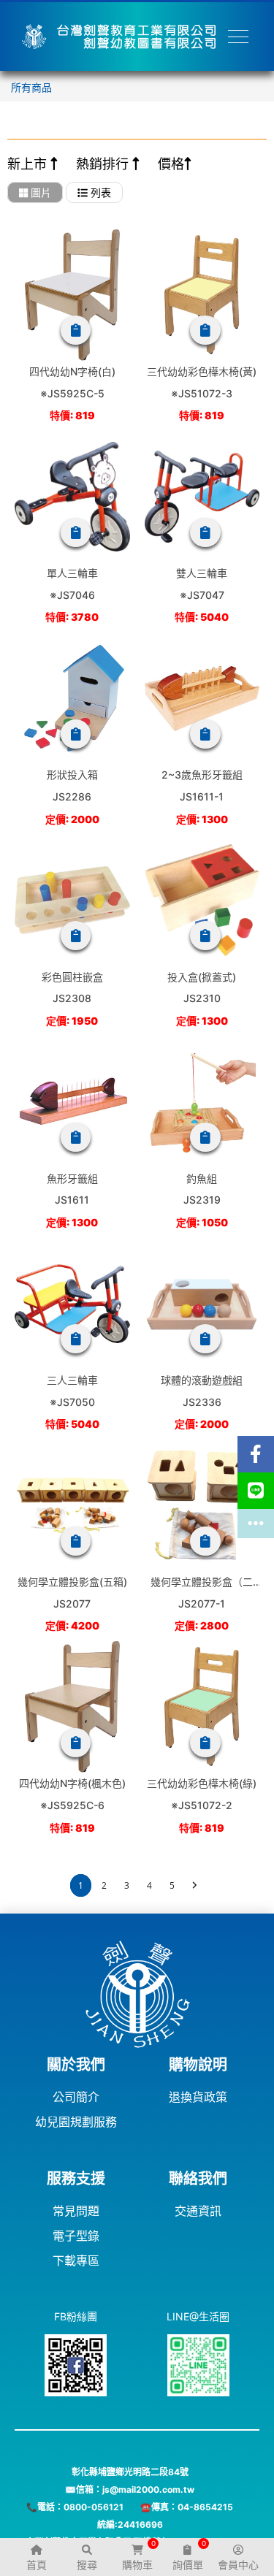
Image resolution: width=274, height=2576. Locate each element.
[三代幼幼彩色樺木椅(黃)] (202, 295)
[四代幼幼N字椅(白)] (72, 295)
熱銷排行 (104, 164)
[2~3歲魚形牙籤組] (202, 698)
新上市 (29, 164)
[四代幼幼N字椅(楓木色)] (72, 1707)
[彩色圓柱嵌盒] (72, 901)
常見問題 (76, 2211)
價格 (171, 164)
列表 (99, 192)
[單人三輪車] (72, 497)
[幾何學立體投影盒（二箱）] (202, 1505)
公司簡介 (76, 2097)
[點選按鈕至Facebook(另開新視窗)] (256, 1454)
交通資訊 (198, 2211)
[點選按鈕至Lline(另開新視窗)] (256, 1491)
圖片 (39, 192)
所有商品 (31, 87)
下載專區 (76, 2260)
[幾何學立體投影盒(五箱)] (72, 1505)
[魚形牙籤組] (72, 1102)
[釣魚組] (202, 1102)
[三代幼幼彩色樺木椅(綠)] (202, 1707)
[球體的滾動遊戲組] (202, 1304)
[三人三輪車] (72, 1304)
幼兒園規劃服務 (76, 2122)
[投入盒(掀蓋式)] (202, 901)
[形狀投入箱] (72, 698)
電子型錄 (76, 2236)
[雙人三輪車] (202, 497)
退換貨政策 (198, 2097)
